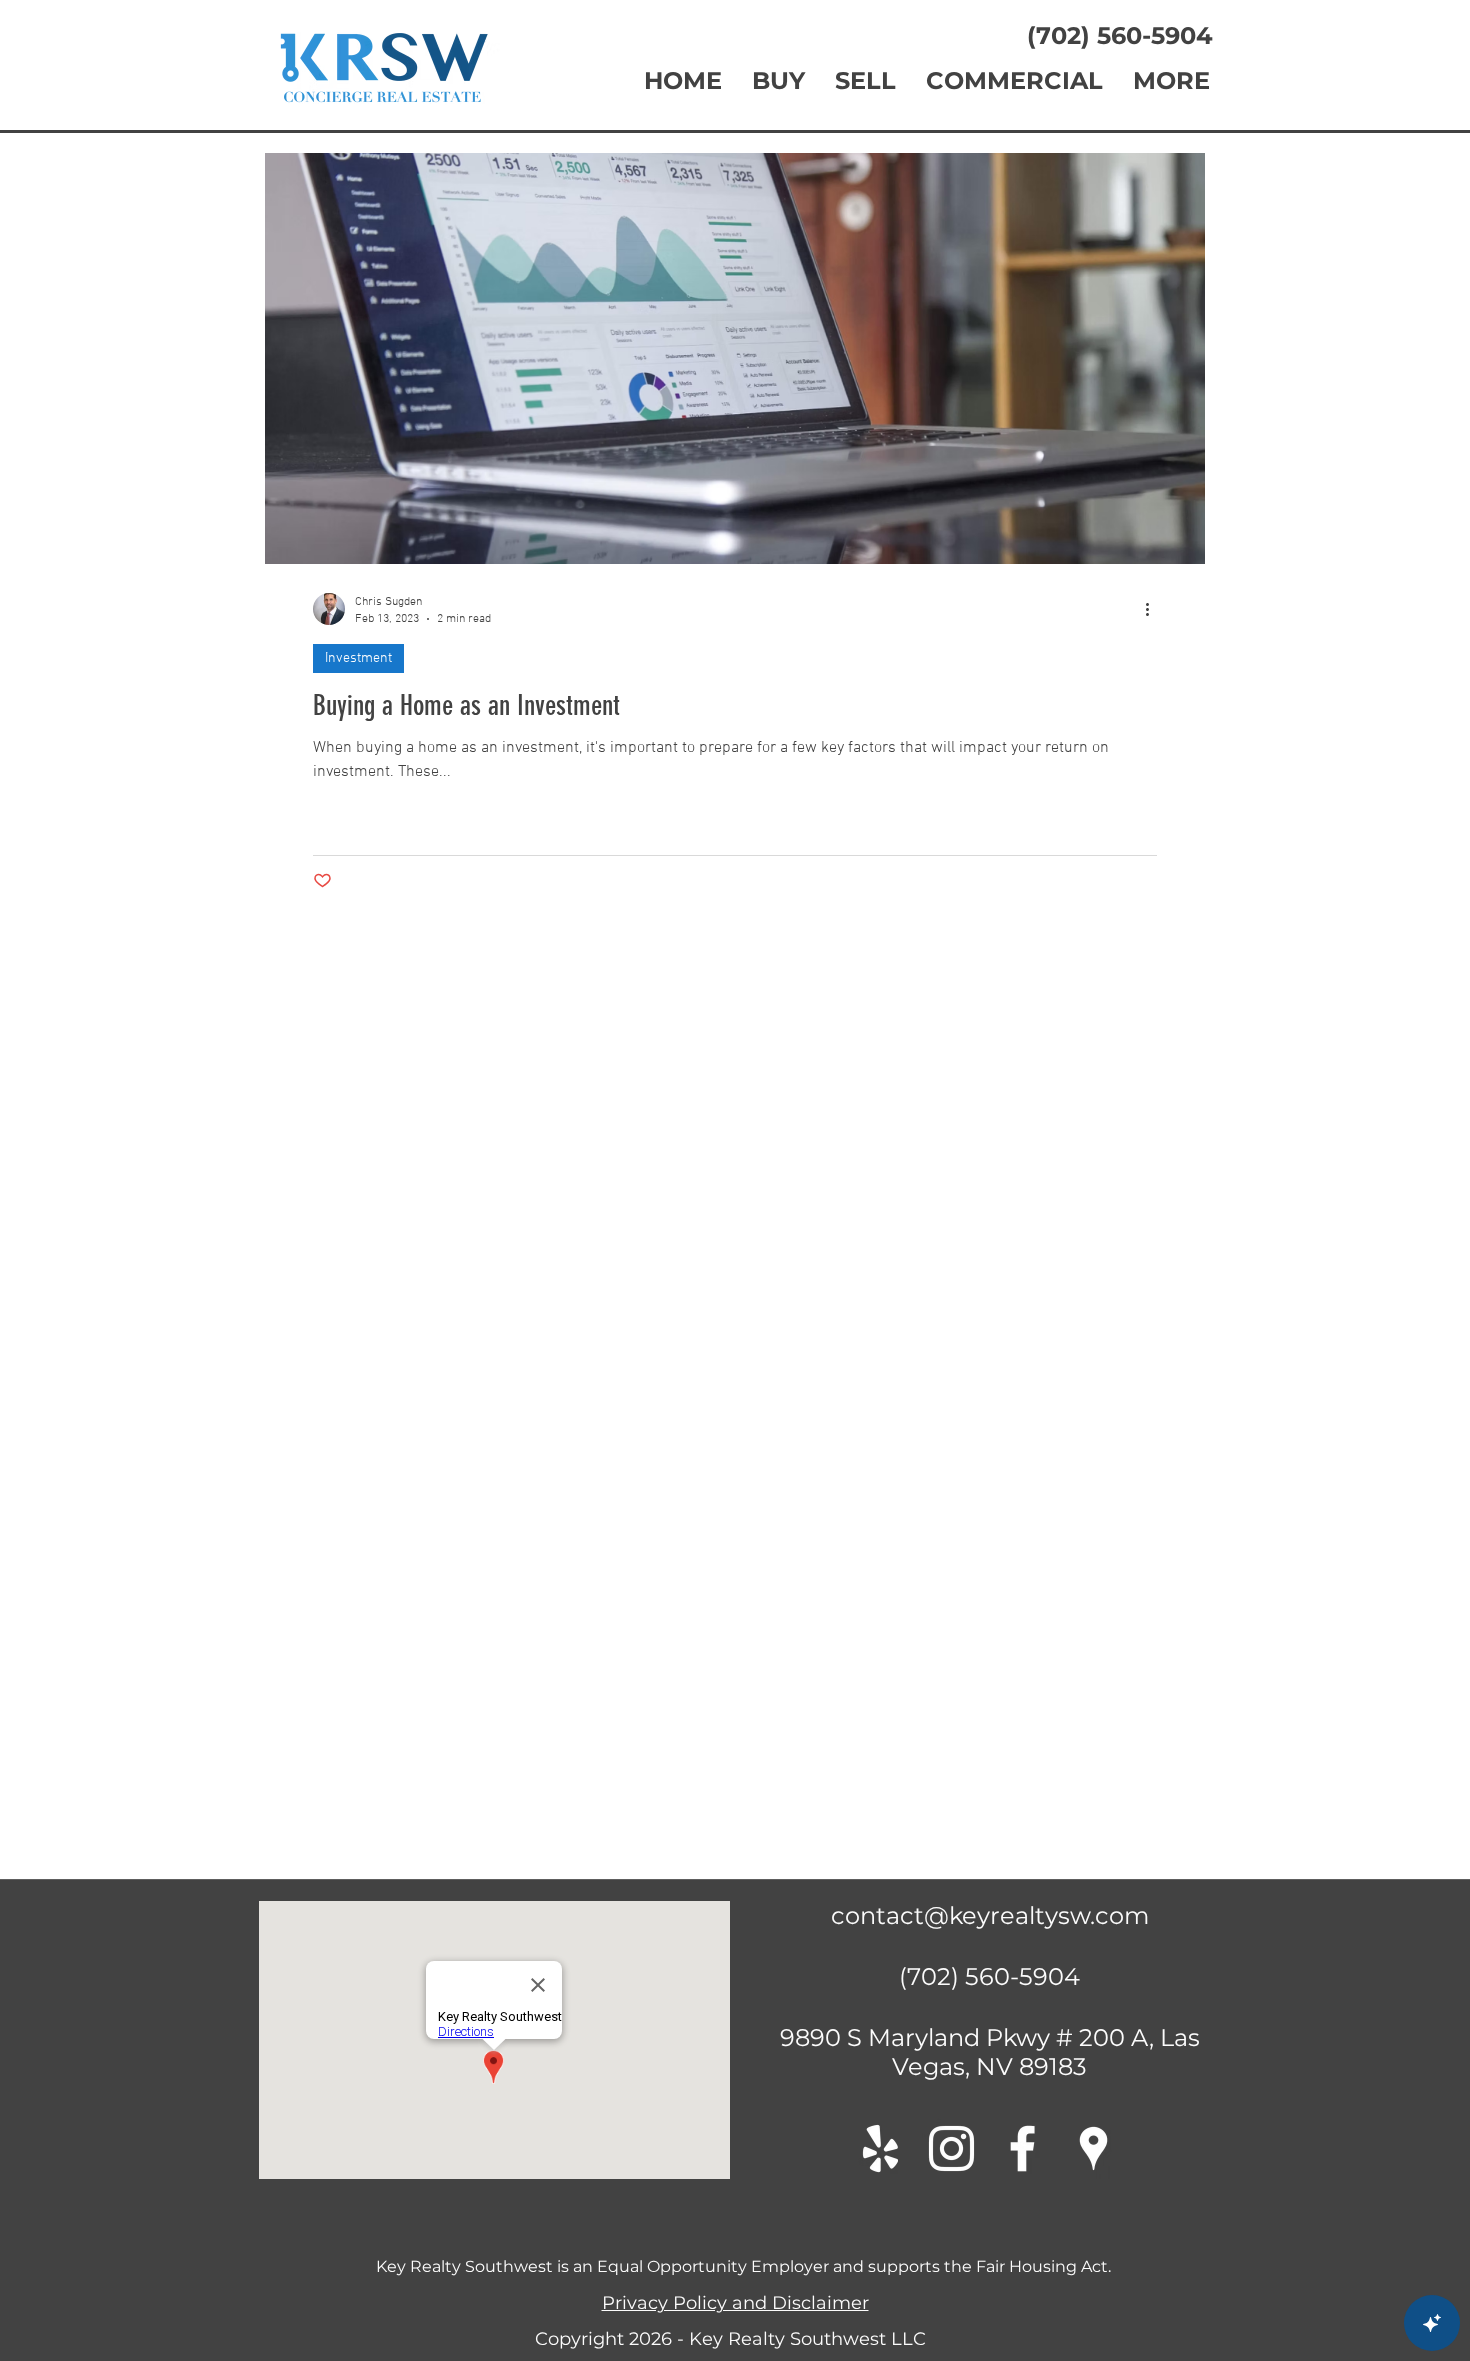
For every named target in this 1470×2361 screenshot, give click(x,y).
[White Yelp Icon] (880, 1765)
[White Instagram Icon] (951, 1765)
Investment (358, 658)
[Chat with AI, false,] (1432, 2323)
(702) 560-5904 (1109, 35)
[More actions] (1154, 609)
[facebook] (1022, 1765)
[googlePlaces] (1093, 1765)
